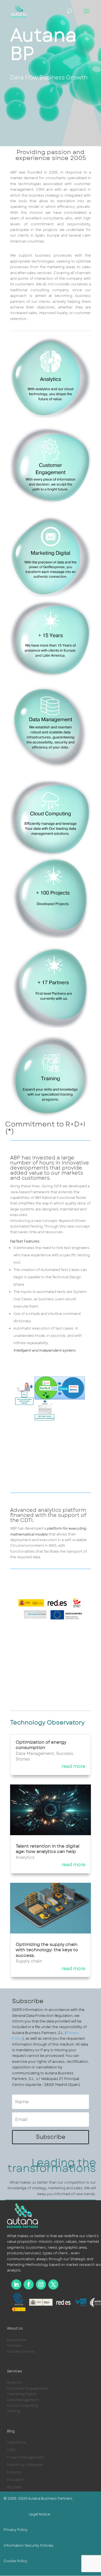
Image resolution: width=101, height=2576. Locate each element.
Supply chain (29, 1961)
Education (16, 2480)
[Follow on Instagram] (41, 2284)
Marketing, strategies (25, 2465)
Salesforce (16, 2442)
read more (74, 1766)
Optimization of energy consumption (41, 1745)
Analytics (25, 1857)
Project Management (25, 2457)
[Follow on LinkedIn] (16, 2284)
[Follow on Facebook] (29, 2284)
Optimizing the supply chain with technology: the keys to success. (47, 1950)
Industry (14, 2472)
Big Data (14, 2487)
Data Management (35, 1753)
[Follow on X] (53, 2284)
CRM (11, 2450)
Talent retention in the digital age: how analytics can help (48, 1849)
